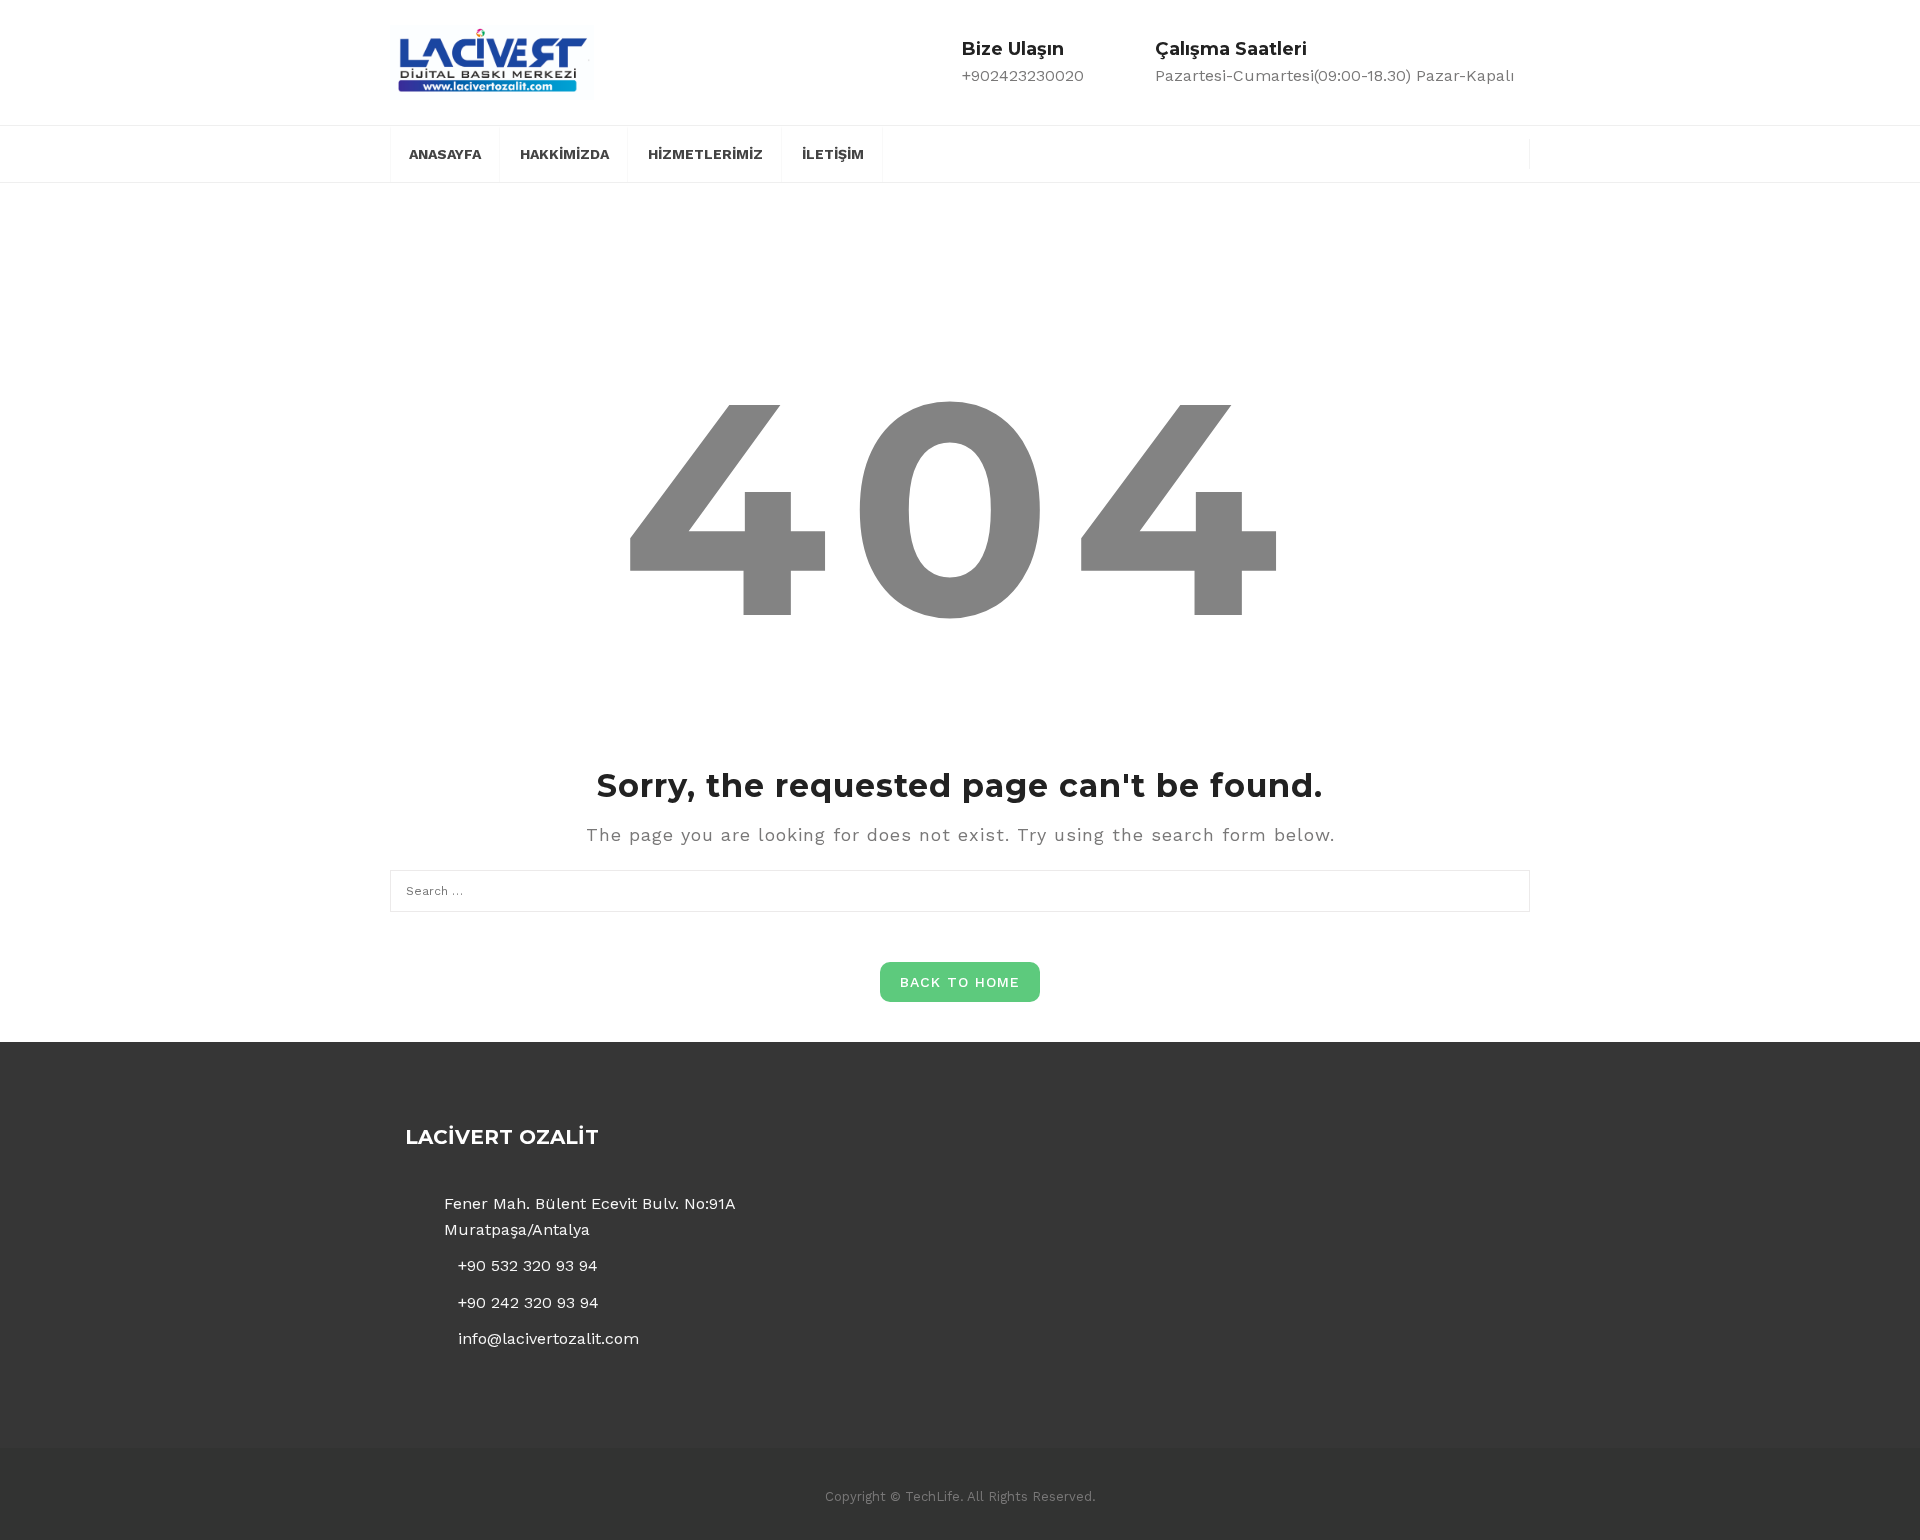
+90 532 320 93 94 (528, 1265)
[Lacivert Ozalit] (492, 61)
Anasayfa (445, 154)
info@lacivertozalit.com (548, 1338)
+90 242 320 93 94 (528, 1302)
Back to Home (960, 982)
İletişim (833, 154)
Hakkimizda (564, 154)
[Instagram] (1506, 151)
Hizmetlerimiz (705, 154)
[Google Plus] (1471, 151)
